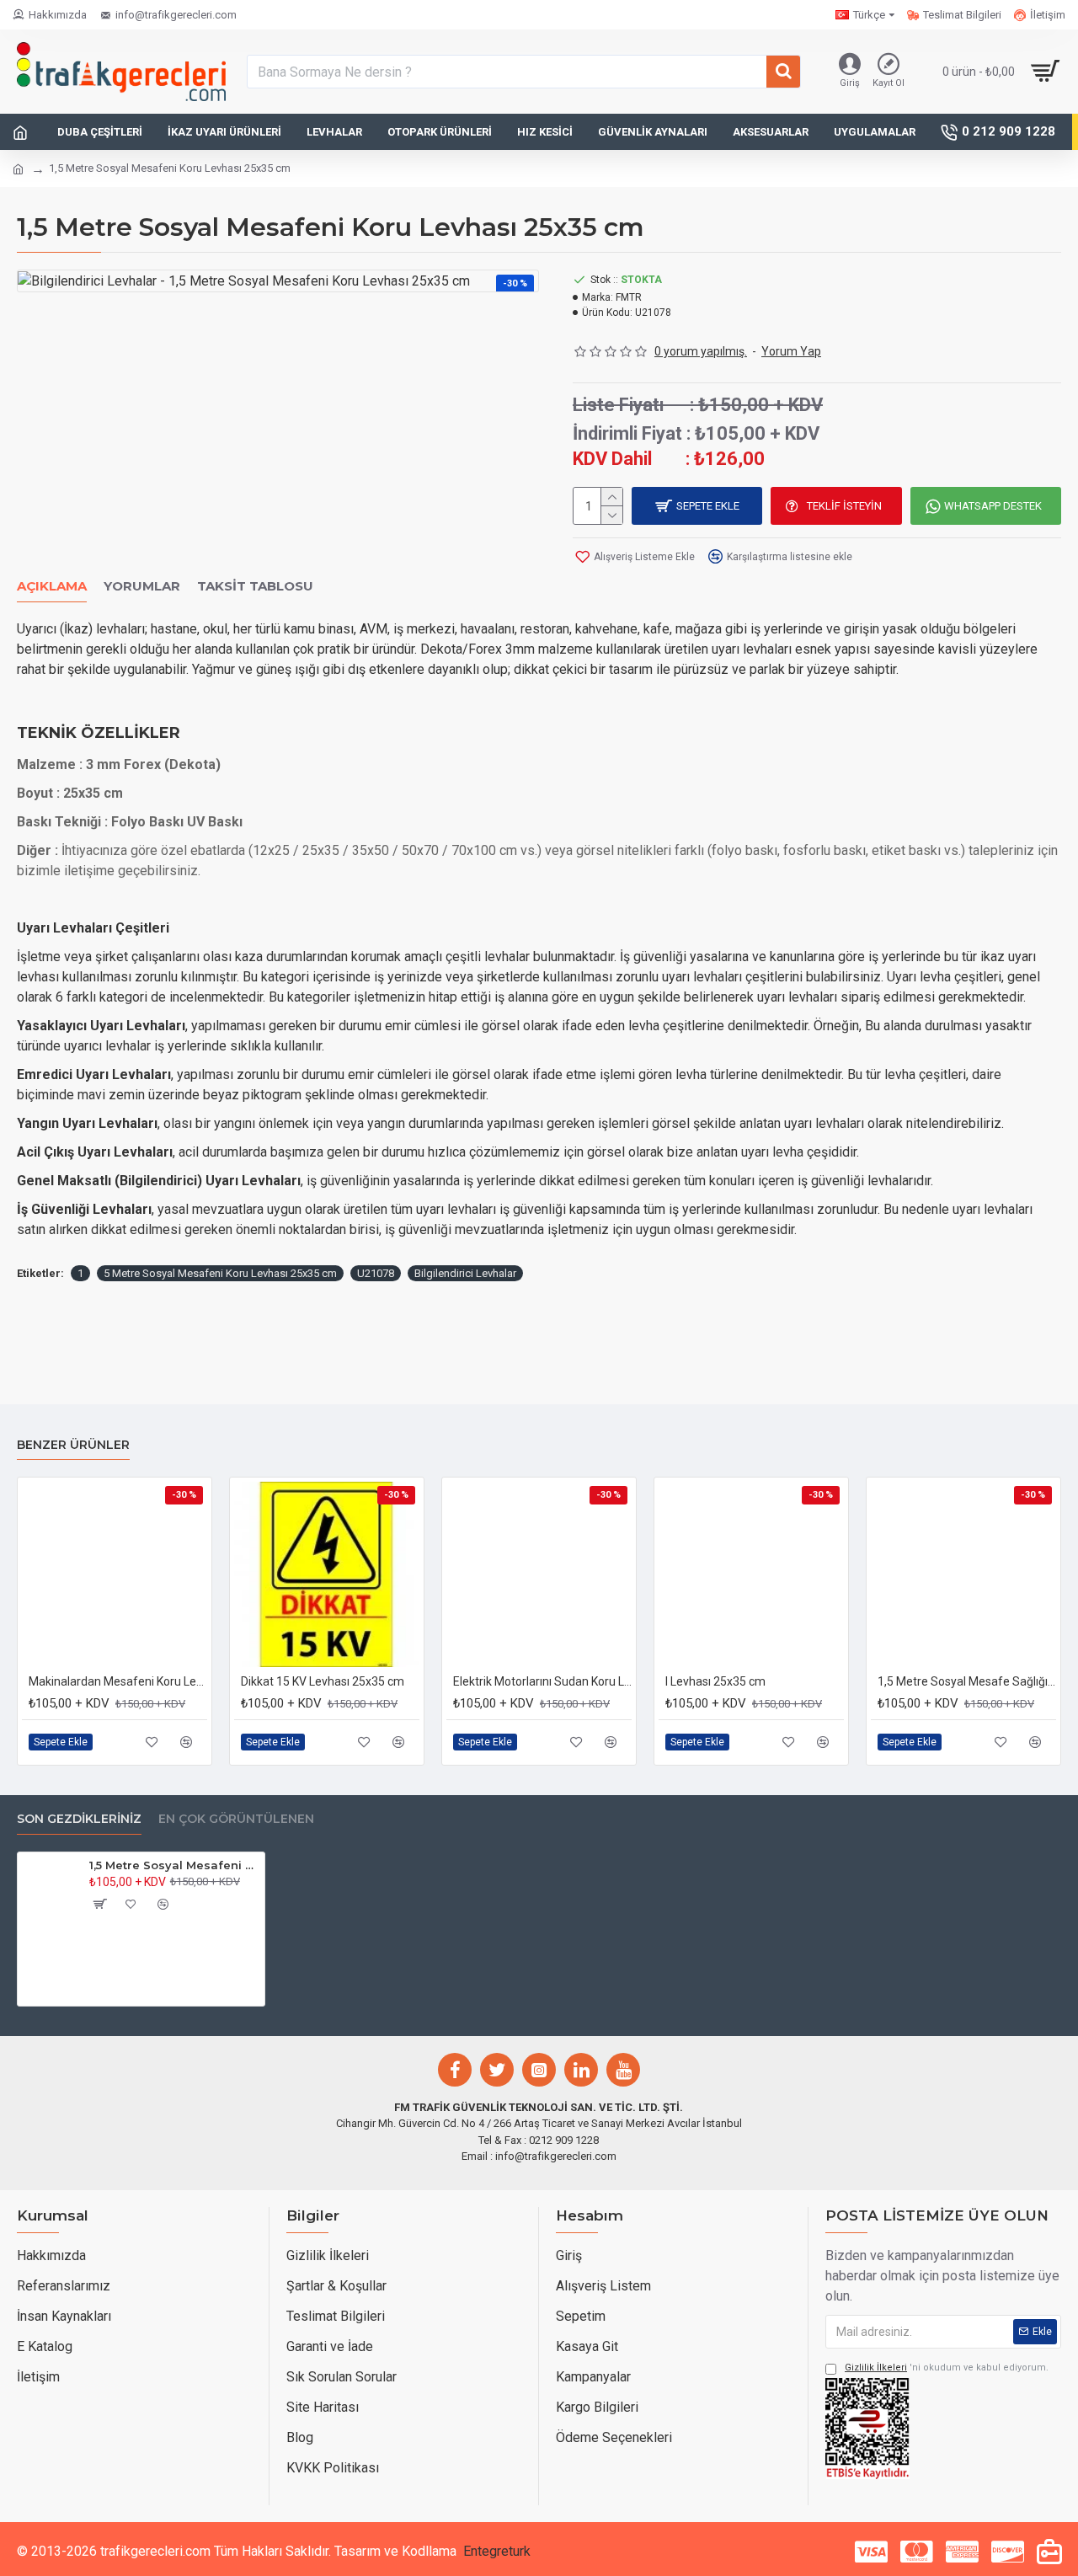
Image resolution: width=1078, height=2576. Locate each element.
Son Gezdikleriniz (79, 1819)
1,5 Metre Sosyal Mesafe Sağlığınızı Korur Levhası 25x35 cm (967, 1681)
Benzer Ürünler (73, 1445)
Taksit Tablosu (255, 586)
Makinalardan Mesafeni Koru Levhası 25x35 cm (118, 1681)
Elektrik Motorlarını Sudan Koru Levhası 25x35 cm (542, 1681)
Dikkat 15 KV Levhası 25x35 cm (323, 1681)
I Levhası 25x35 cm (715, 1681)
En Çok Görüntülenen (236, 1819)
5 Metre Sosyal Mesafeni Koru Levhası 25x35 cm (220, 1273)
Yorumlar (142, 586)
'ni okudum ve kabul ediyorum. (947, 2368)
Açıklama (52, 586)
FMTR (629, 297)
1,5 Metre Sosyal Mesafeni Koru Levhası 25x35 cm (174, 1865)
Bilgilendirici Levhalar (465, 1273)
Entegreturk (497, 2551)
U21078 (376, 1273)
